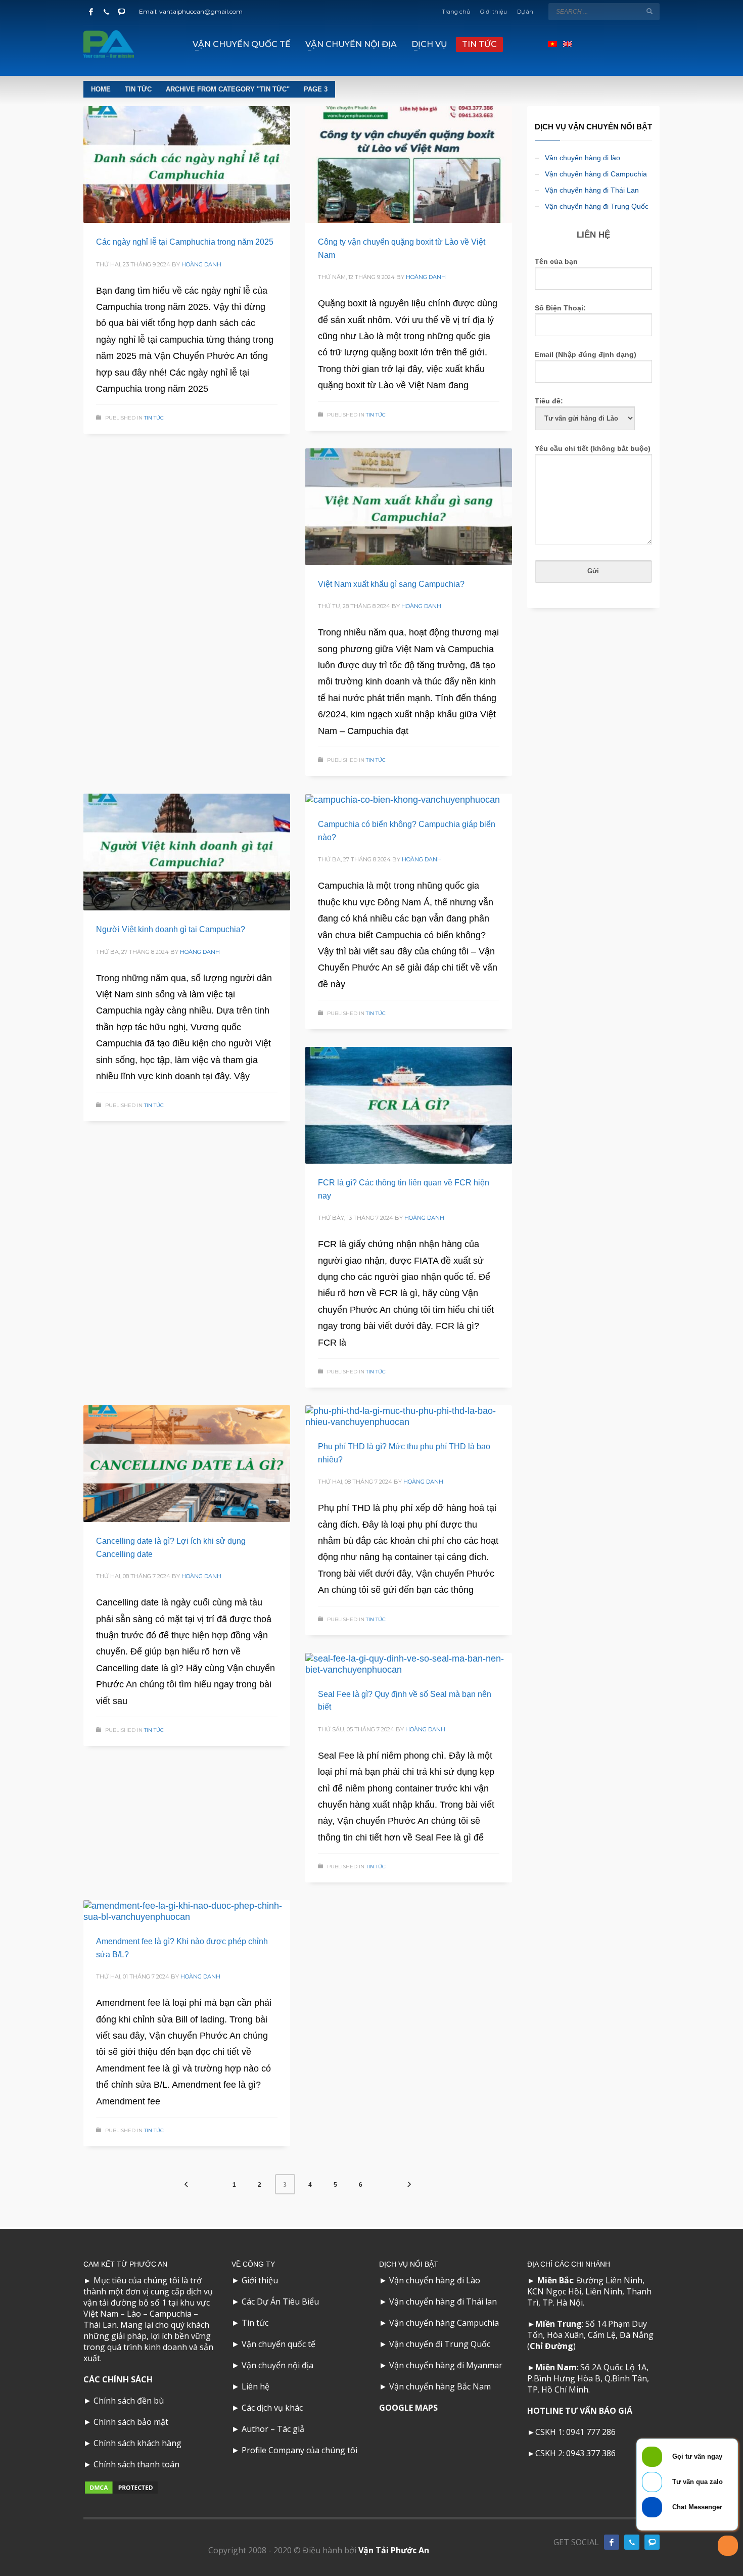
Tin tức (255, 2323)
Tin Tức (154, 418)
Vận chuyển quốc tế (278, 2344)
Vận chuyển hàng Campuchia (444, 2323)
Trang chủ (456, 12)
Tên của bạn (556, 261)
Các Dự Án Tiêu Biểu (280, 2302)
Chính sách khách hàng (137, 2443)
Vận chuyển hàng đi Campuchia (596, 174)
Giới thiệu (494, 12)
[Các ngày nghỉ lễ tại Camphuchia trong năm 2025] (187, 165)
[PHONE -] (632, 2542)
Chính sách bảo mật (131, 2422)
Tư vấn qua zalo (698, 2482)
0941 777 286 (591, 2432)
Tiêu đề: (549, 401)
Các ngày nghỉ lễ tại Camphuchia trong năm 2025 (185, 242)
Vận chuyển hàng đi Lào (435, 2280)
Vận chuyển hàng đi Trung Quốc (597, 206)
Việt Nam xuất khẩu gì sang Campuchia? (391, 584)
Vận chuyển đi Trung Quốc (440, 2344)
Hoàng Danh (201, 264)
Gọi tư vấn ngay (697, 2456)
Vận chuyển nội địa (277, 2365)
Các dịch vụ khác (272, 2408)
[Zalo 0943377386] (121, 12)
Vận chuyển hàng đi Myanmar (446, 2365)
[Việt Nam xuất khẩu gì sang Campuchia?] (408, 507)
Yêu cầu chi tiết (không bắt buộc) (593, 448)
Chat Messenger (697, 2507)
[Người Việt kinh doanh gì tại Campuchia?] (187, 852)
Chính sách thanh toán (136, 2464)
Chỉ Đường (551, 2346)
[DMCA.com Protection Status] (121, 2487)
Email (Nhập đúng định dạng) (586, 354)
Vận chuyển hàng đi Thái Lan (592, 190)
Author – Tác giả (273, 2429)
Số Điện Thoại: (560, 308)
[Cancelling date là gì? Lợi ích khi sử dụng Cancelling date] (187, 1464)
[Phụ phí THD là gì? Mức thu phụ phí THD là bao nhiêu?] (408, 1416)
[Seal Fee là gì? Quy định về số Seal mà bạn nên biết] (408, 1664)
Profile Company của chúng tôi (299, 2450)
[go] (649, 11)
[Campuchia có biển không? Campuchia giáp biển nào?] (402, 800)
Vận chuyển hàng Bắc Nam (440, 2386)
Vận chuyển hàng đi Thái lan (443, 2302)
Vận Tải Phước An (394, 2550)
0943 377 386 (591, 2453)
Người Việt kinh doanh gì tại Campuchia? (171, 929)
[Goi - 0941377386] (106, 12)
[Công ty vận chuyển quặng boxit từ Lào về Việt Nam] (408, 165)
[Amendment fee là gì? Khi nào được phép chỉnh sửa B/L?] (187, 1911)
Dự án (525, 12)
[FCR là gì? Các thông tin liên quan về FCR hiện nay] (408, 1106)
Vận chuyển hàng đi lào (583, 158)
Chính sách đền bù (129, 2401)
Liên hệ (256, 2386)
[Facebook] (91, 12)
